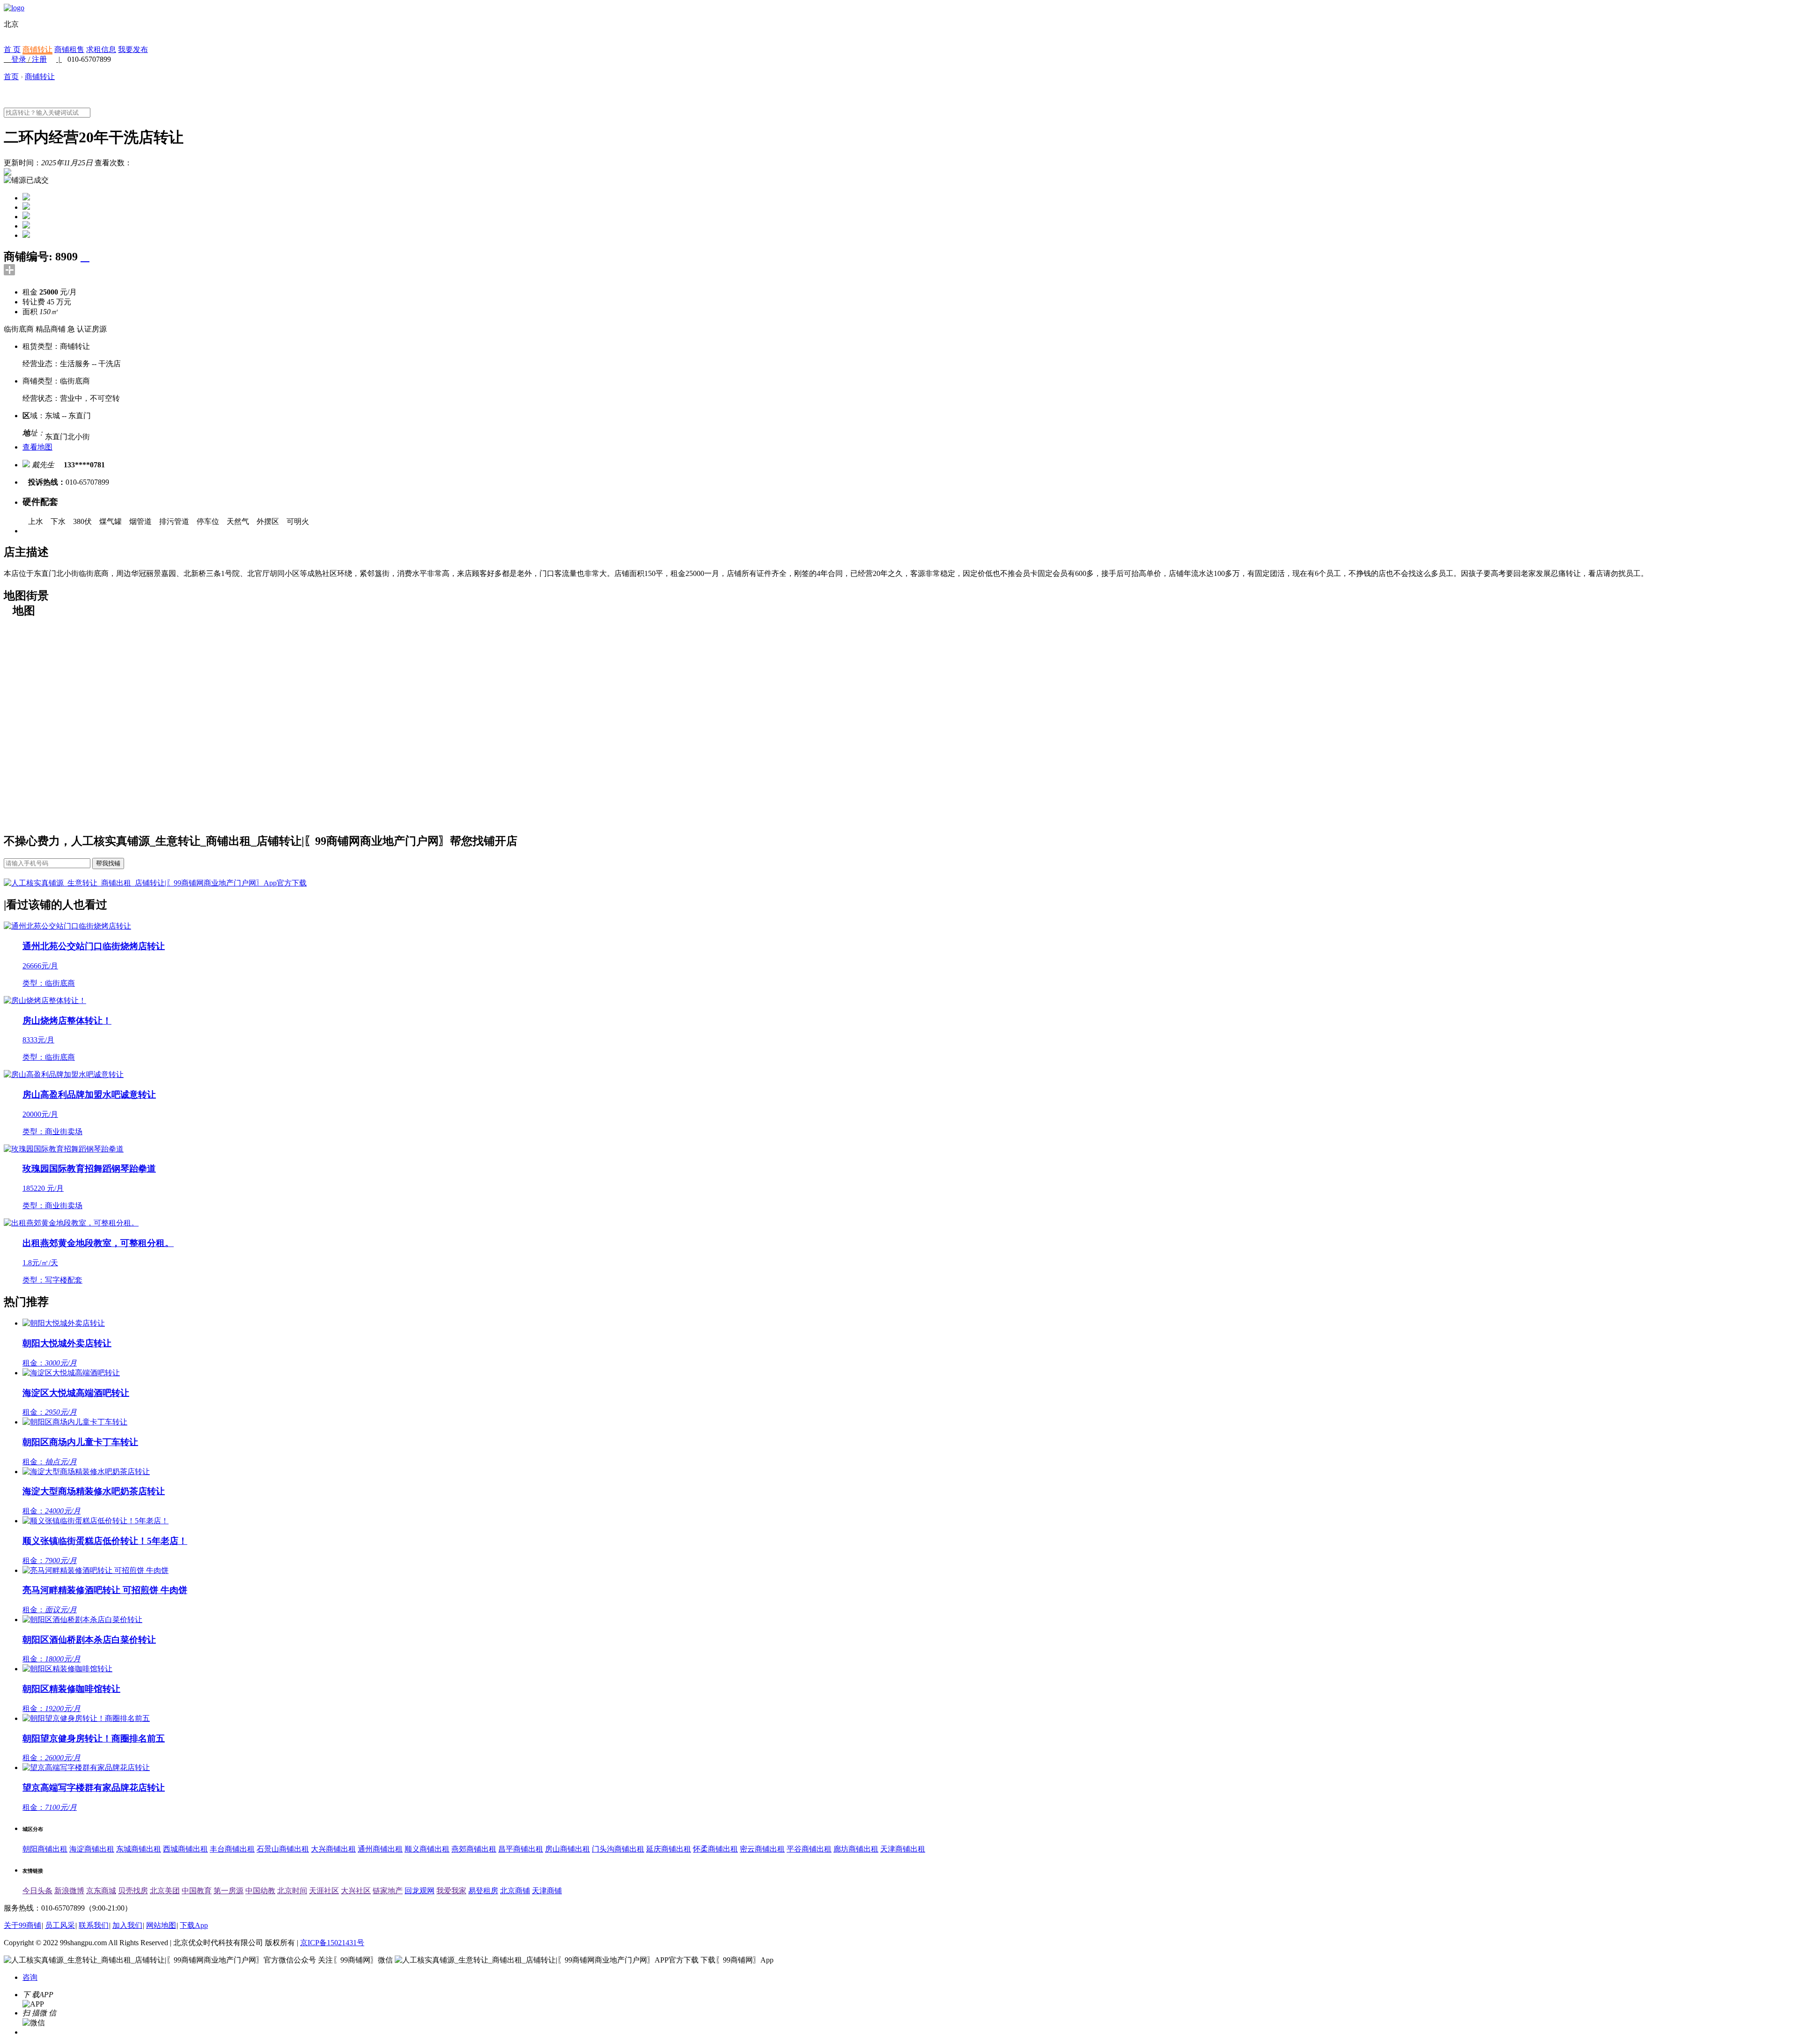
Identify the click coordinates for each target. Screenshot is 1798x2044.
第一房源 (228, 1891)
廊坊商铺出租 (856, 1849)
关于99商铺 (22, 1925)
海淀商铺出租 (92, 1849)
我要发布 (133, 49)
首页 (11, 77)
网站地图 (161, 1925)
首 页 (12, 49)
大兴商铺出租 (333, 1849)
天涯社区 (324, 1891)
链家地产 (388, 1891)
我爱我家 (451, 1891)
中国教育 (197, 1891)
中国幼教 (260, 1891)
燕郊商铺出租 (474, 1849)
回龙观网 (420, 1891)
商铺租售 (69, 49)
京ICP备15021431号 (332, 1943)
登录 (19, 59)
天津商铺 (547, 1891)
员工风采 (60, 1925)
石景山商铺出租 (283, 1849)
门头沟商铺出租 (618, 1849)
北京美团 (165, 1891)
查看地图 (37, 447)
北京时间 (292, 1891)
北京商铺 (515, 1891)
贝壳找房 (133, 1891)
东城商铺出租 (139, 1849)
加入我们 (127, 1925)
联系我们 (94, 1925)
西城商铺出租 (185, 1849)
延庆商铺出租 (669, 1849)
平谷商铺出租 (809, 1849)
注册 (39, 59)
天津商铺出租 (903, 1849)
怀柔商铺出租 (715, 1849)
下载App (194, 1925)
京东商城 (101, 1891)
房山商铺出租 (567, 1849)
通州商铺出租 (380, 1849)
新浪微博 (69, 1891)
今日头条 (37, 1891)
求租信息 (101, 49)
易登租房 (483, 1891)
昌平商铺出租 (521, 1849)
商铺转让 (37, 49)
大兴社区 (356, 1891)
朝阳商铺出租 (45, 1849)
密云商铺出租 (762, 1849)
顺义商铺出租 (427, 1849)
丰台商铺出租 (232, 1849)
